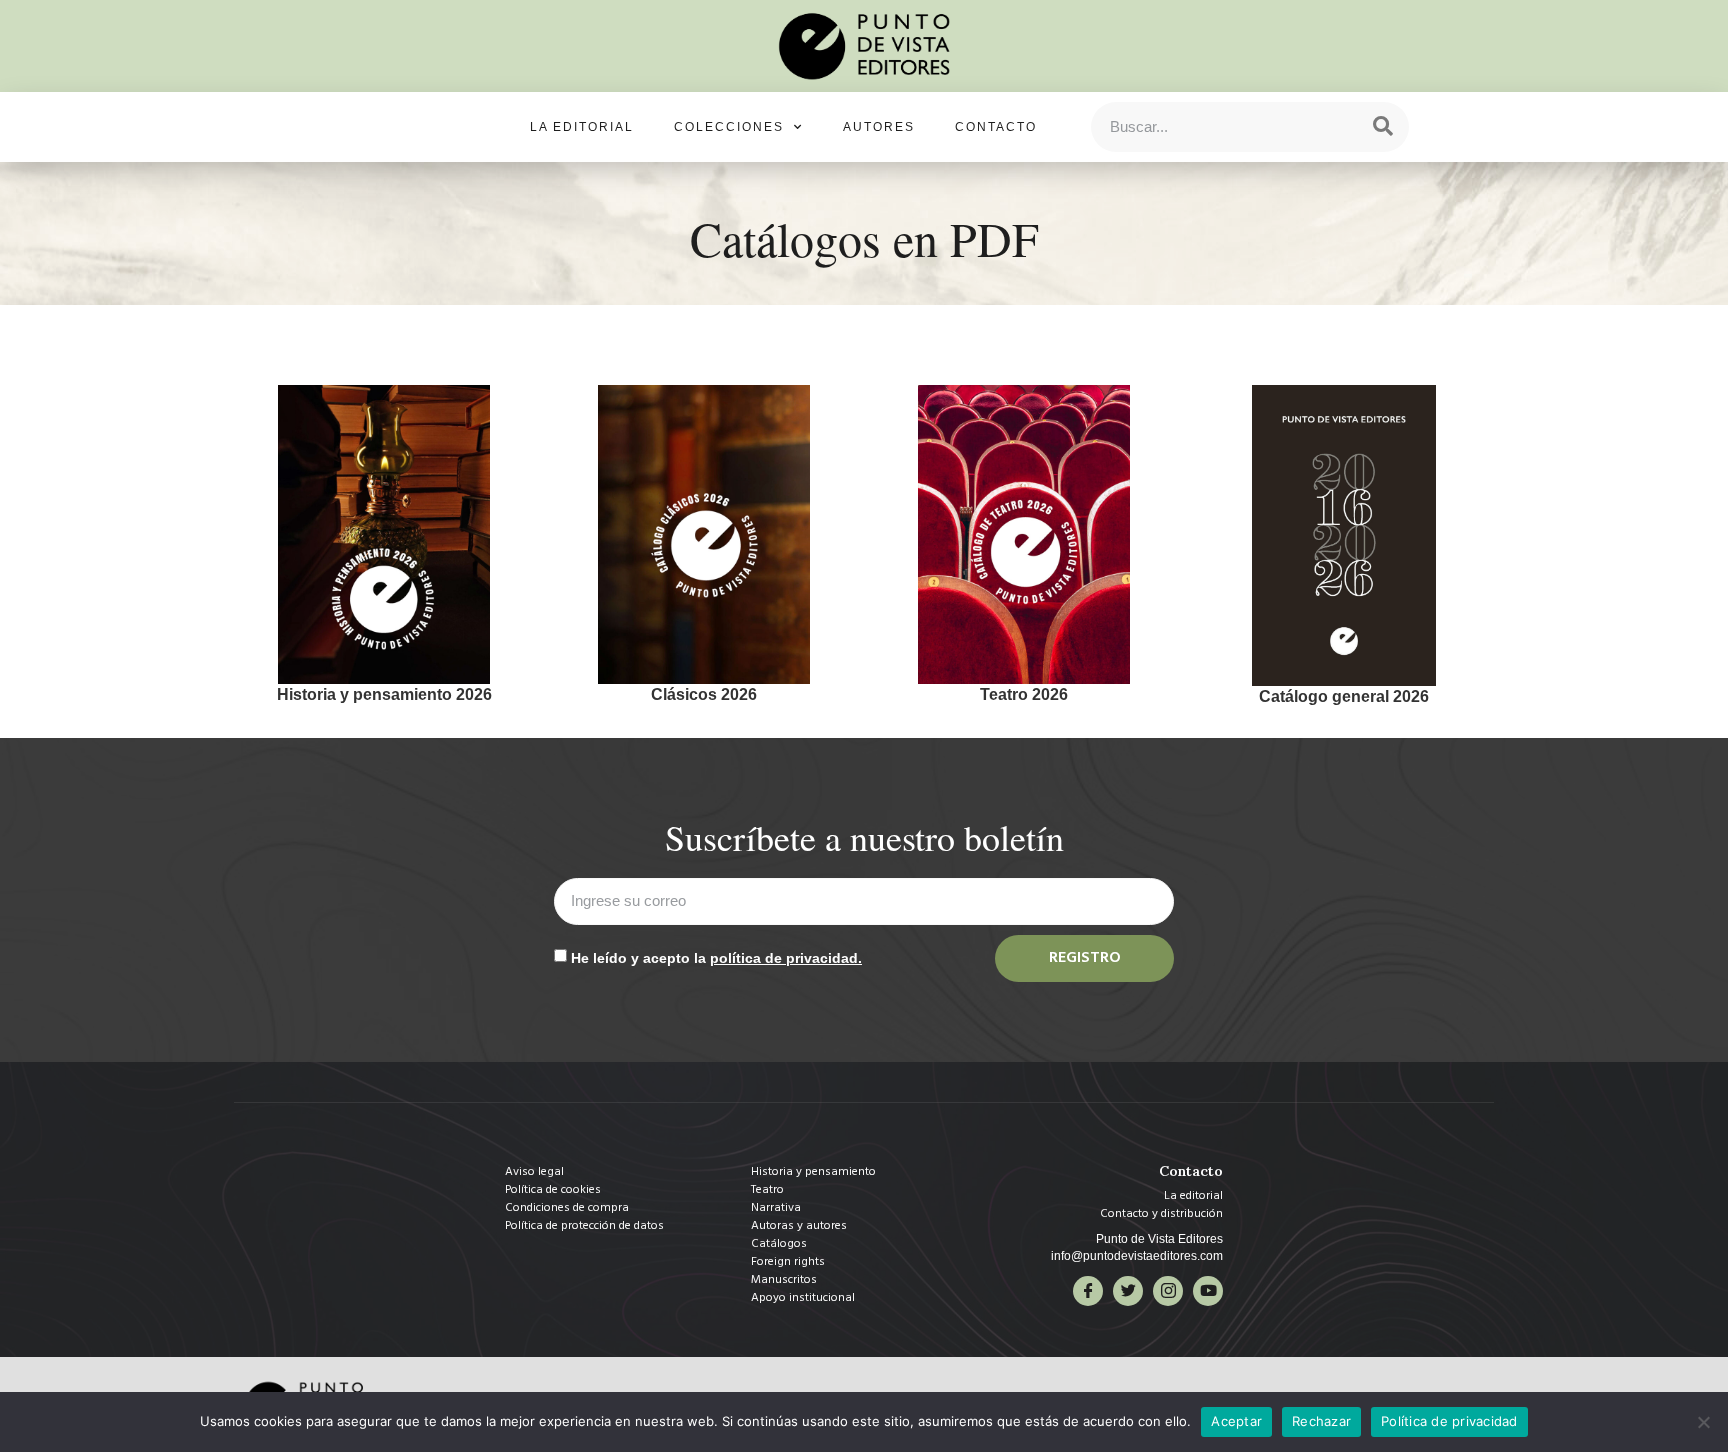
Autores (879, 127)
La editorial (582, 127)
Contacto (996, 127)
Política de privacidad (1449, 1421)
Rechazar (1321, 1421)
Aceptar (1236, 1421)
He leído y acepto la (716, 958)
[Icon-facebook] (1088, 1291)
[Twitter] (1128, 1291)
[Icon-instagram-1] (1168, 1291)
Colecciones (729, 127)
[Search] (1383, 127)
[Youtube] (1208, 1291)
